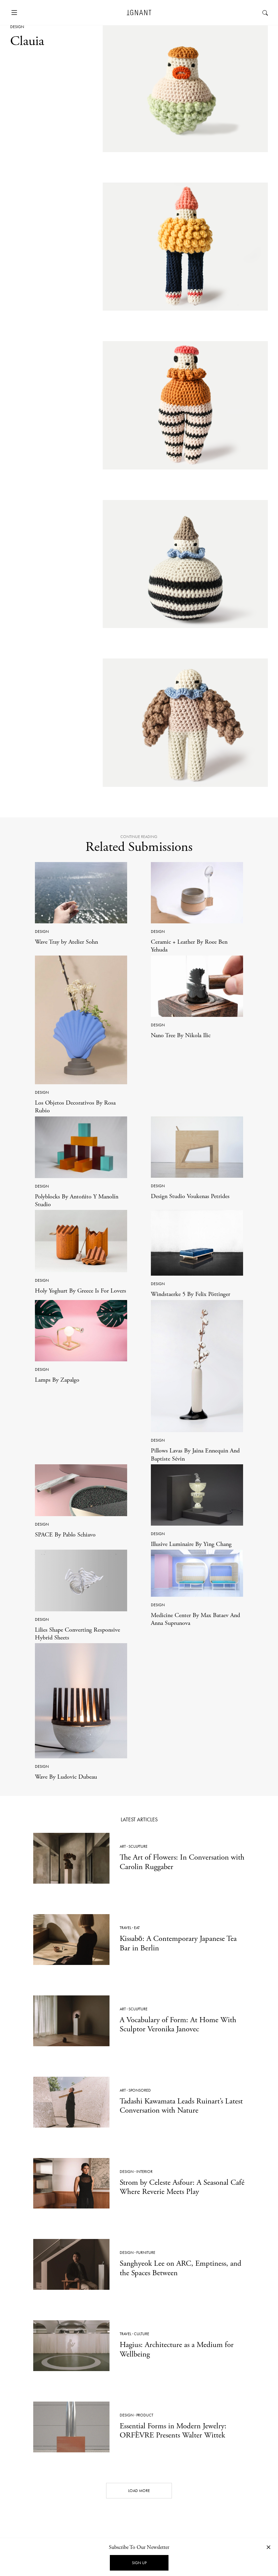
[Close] (269, 2547)
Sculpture (138, 1846)
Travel (125, 1928)
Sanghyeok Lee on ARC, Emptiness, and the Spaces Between (181, 2268)
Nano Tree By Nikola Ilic (181, 1035)
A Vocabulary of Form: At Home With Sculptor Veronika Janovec (178, 2025)
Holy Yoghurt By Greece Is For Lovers (81, 1291)
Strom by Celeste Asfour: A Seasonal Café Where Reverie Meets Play (182, 2187)
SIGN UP (139, 2563)
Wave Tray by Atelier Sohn (66, 942)
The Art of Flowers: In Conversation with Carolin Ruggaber (182, 1862)
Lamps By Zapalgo (57, 1380)
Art (123, 1846)
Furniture (146, 2253)
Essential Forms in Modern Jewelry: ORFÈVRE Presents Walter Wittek (173, 2431)
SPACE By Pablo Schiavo (65, 1535)
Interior (144, 2172)
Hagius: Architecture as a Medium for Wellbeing (177, 2349)
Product (145, 2415)
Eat (137, 1928)
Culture (142, 2334)
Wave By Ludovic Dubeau (66, 1777)
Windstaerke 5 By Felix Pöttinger (191, 1294)
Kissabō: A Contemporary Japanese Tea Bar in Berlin (178, 1943)
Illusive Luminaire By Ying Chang (191, 1544)
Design (17, 27)
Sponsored (140, 2090)
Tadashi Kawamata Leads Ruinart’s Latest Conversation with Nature (181, 2106)
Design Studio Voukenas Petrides (190, 1196)
